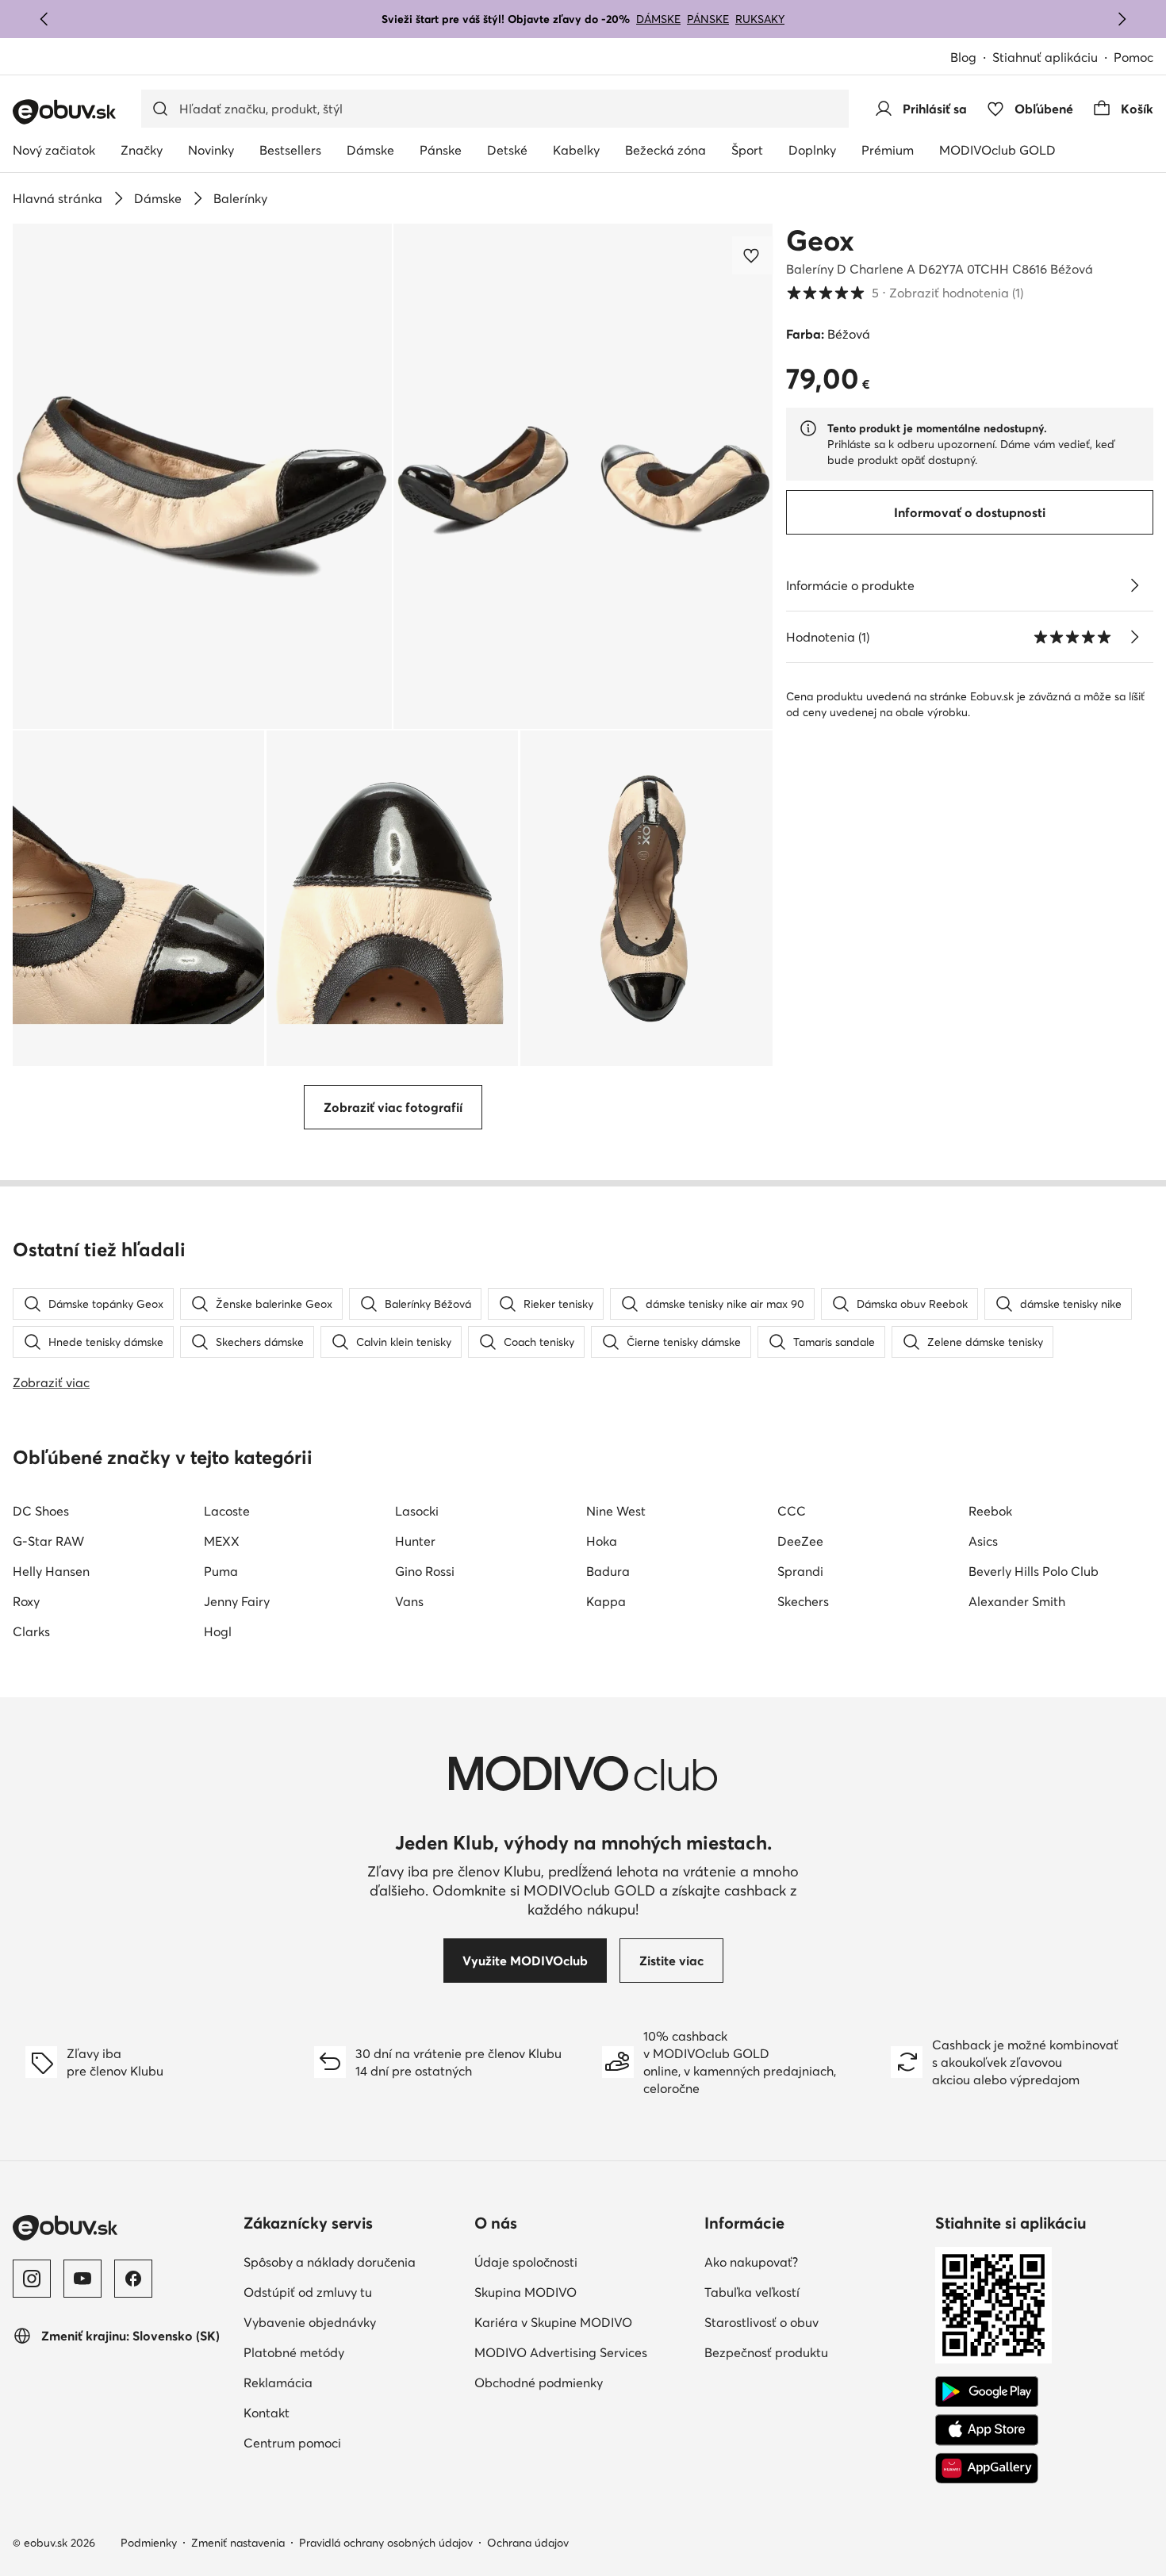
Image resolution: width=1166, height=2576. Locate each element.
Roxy (26, 1601)
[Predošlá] (44, 19)
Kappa (606, 1601)
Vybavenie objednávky (310, 2322)
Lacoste (227, 1511)
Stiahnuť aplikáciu (1045, 57)
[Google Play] (987, 2392)
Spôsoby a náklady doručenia (330, 2262)
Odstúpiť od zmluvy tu (308, 2292)
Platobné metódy (294, 2352)
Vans (409, 1601)
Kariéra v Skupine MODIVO (553, 2322)
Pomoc (1133, 57)
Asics (983, 1541)
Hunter (415, 1541)
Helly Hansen (51, 1571)
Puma (221, 1571)
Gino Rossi (425, 1571)
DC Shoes (41, 1511)
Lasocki (417, 1511)
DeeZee (800, 1541)
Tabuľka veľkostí (752, 2292)
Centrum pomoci (292, 2443)
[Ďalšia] (1122, 19)
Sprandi (800, 1571)
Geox (820, 240)
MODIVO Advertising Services (561, 2352)
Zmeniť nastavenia (238, 2543)
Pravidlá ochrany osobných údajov (386, 2543)
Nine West (616, 1511)
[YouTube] (82, 2279)
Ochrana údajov (528, 2543)
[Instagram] (32, 2279)
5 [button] (905, 293)
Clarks (31, 1631)
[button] (202, 476)
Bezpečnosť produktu (766, 2352)
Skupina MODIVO (525, 2292)
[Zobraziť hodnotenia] (1134, 637)
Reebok (990, 1511)
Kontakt (267, 2413)
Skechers (803, 1601)
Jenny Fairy (237, 1601)
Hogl (218, 1631)
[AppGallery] (987, 2468)
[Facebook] (133, 2279)
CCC (792, 1511)
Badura (608, 1571)
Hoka (602, 1541)
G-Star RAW (48, 1541)
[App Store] (987, 2430)
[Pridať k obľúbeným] (753, 255)
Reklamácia (278, 2382)
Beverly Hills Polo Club (1034, 1571)
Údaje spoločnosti (526, 2262)
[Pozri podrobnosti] (1134, 585)
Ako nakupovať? (751, 2262)
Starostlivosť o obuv (761, 2322)
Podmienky (149, 2543)
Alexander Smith (1017, 1601)
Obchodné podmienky (539, 2382)
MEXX (222, 1541)
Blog (963, 57)
